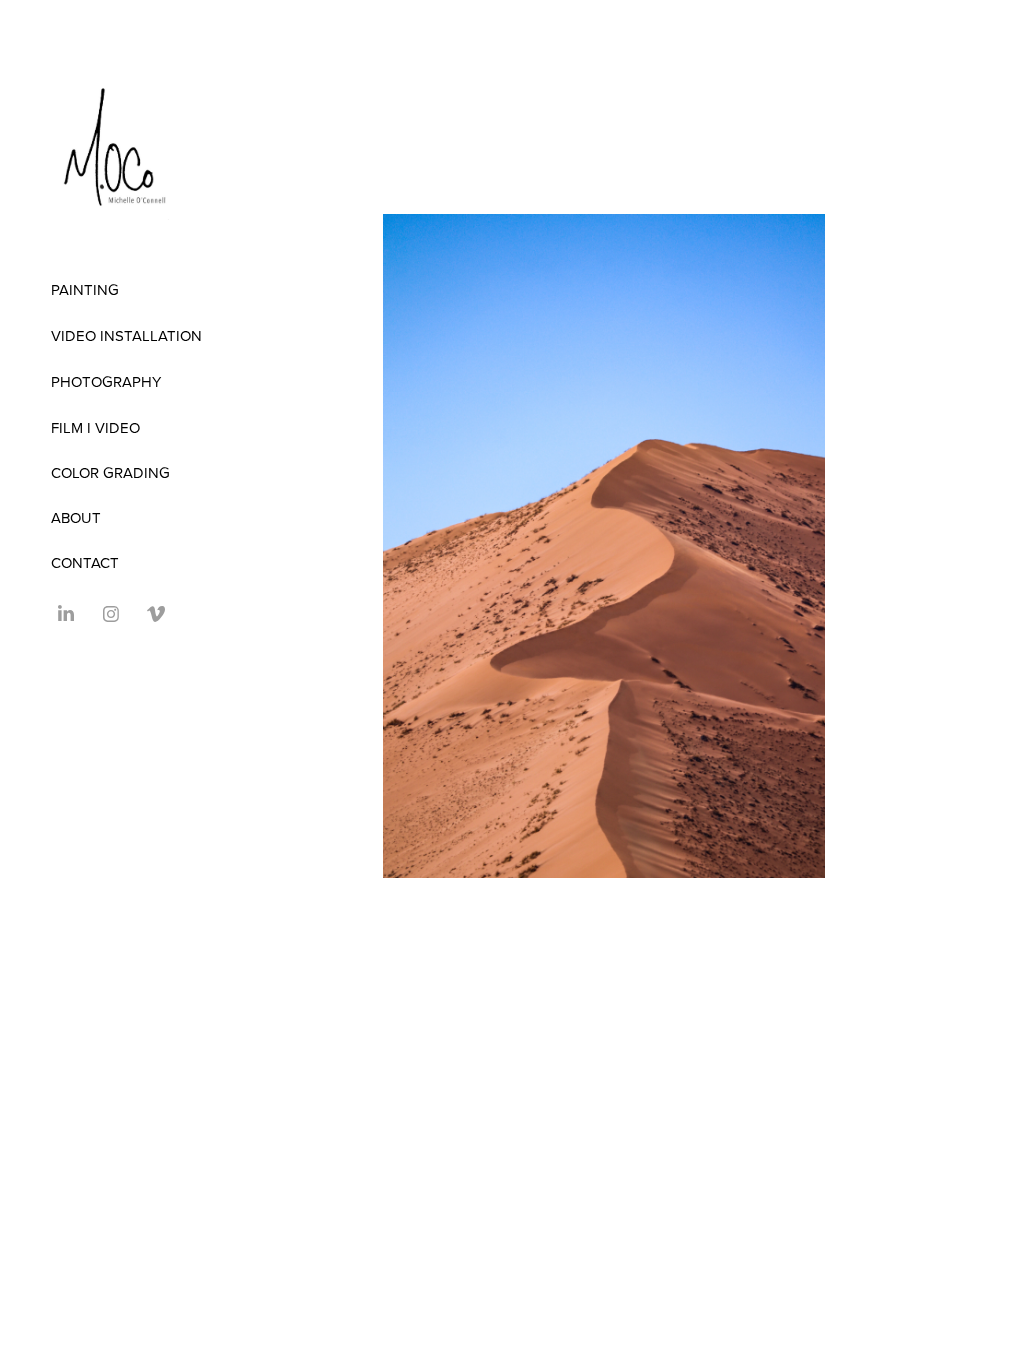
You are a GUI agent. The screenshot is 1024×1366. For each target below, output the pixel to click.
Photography (106, 381)
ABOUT (76, 517)
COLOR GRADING (110, 472)
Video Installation (126, 335)
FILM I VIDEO (95, 427)
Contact (85, 562)
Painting (85, 289)
